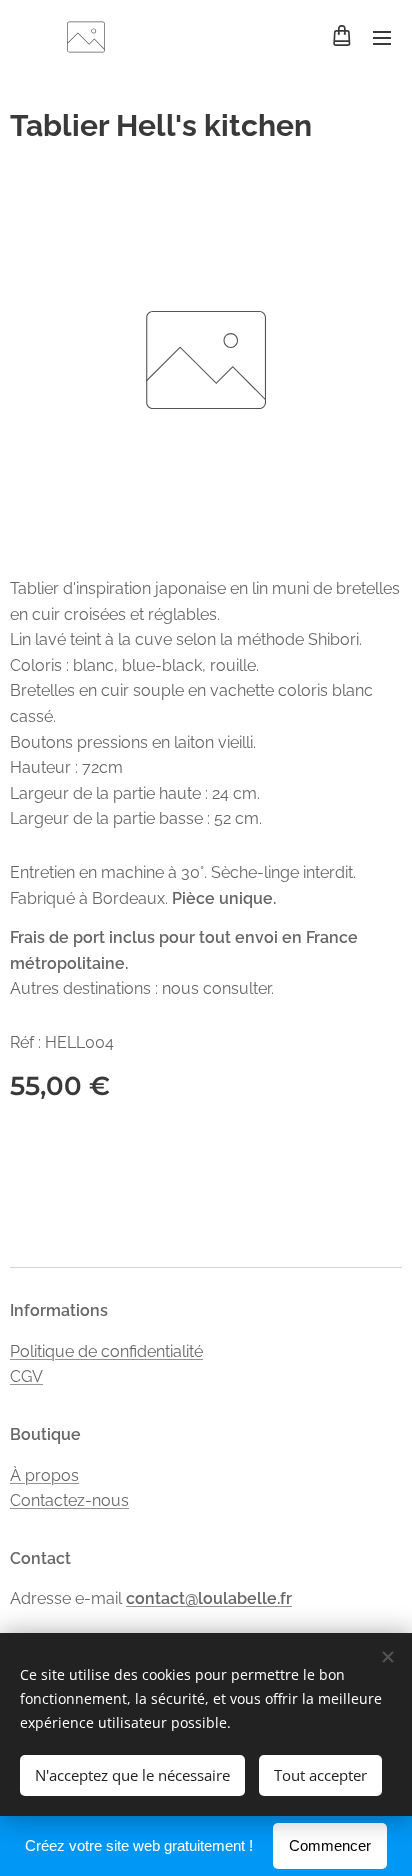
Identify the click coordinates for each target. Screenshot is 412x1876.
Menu (382, 37)
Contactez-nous (69, 1500)
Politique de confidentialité (106, 1351)
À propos (44, 1475)
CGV (26, 1376)
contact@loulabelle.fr (209, 1598)
